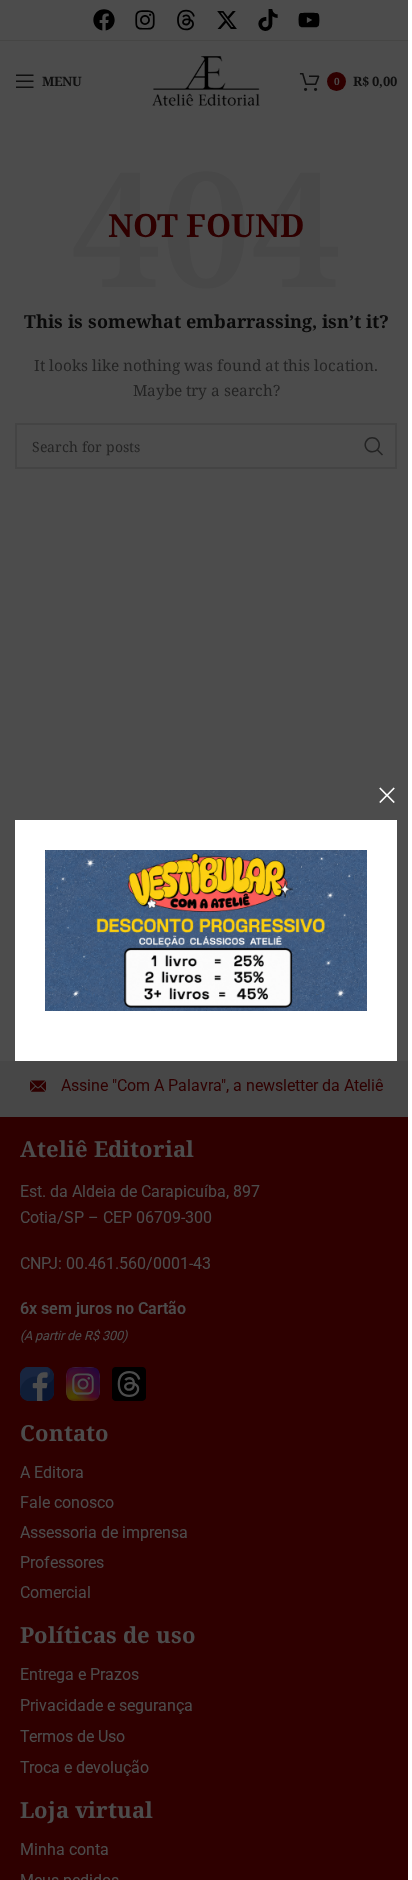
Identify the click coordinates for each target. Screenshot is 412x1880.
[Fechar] (387, 795)
